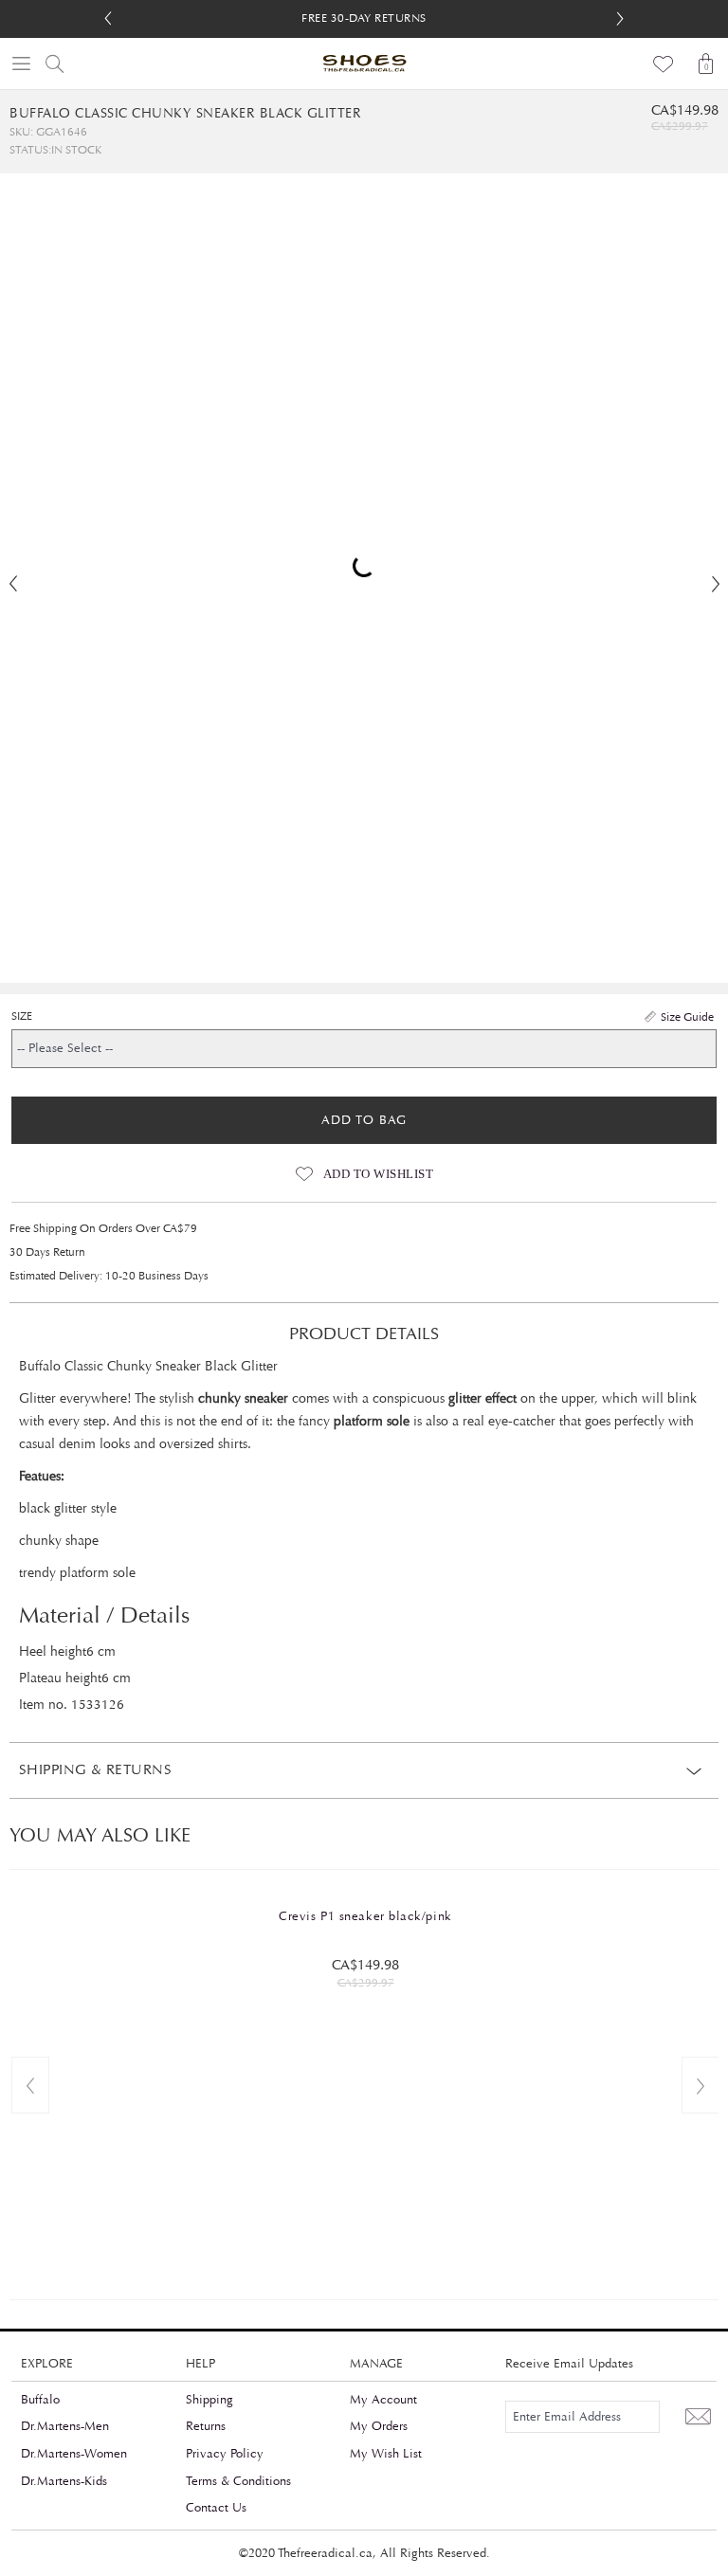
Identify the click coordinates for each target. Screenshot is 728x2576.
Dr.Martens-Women (74, 2454)
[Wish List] (664, 63)
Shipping (209, 2400)
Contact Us (216, 2508)
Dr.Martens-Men (65, 2426)
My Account (383, 2400)
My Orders (379, 2426)
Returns (206, 2426)
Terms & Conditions (238, 2481)
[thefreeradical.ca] (364, 63)
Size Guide (687, 1017)
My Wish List (386, 2454)
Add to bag (364, 1120)
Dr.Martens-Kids (64, 2481)
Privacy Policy (225, 2454)
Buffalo (40, 2400)
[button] (620, 19)
